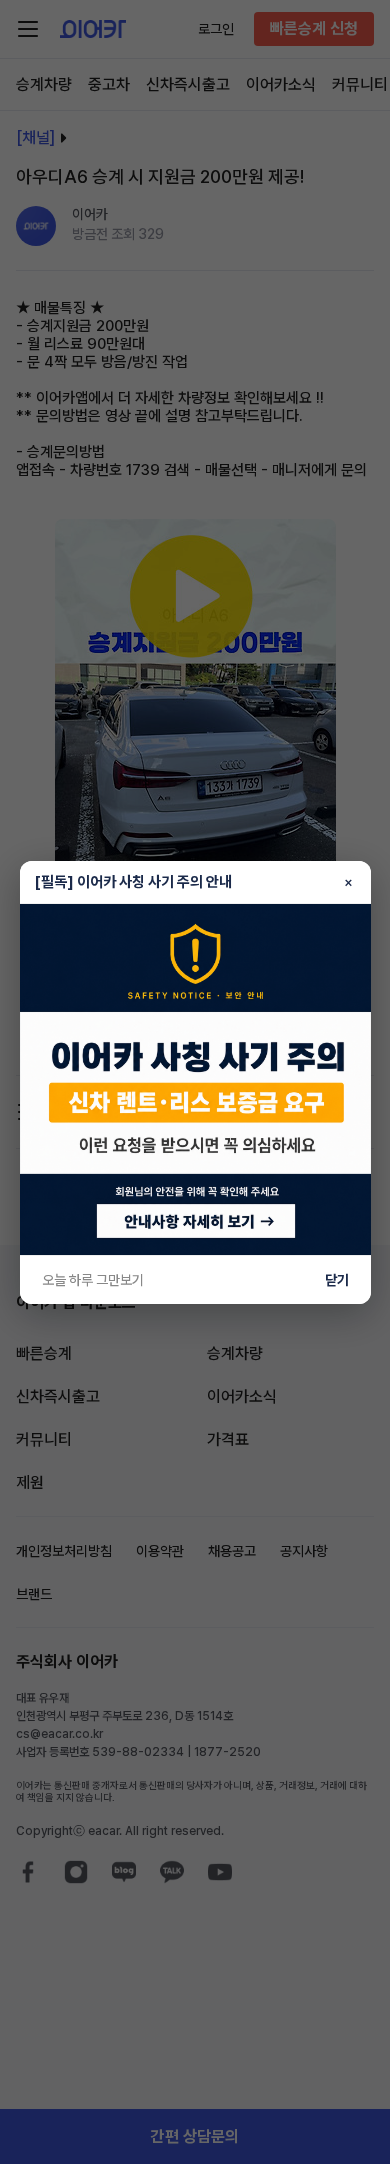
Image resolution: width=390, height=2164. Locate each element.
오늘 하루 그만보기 (93, 1280)
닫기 (337, 1280)
